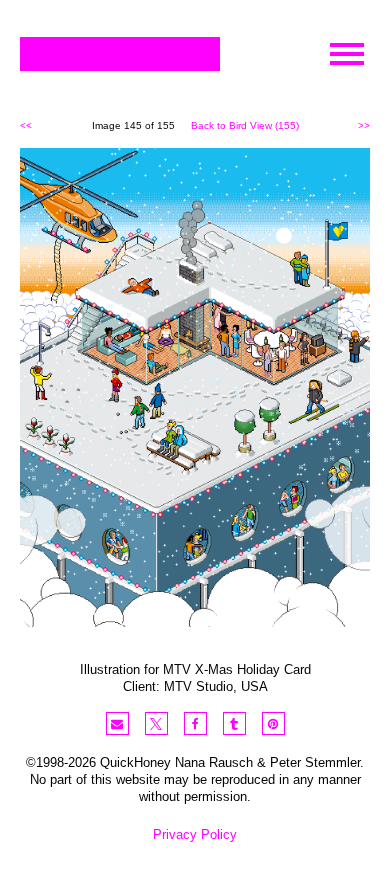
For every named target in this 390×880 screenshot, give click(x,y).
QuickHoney (120, 54)
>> (364, 125)
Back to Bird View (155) (245, 125)
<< (26, 125)
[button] (117, 723)
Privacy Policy (195, 834)
